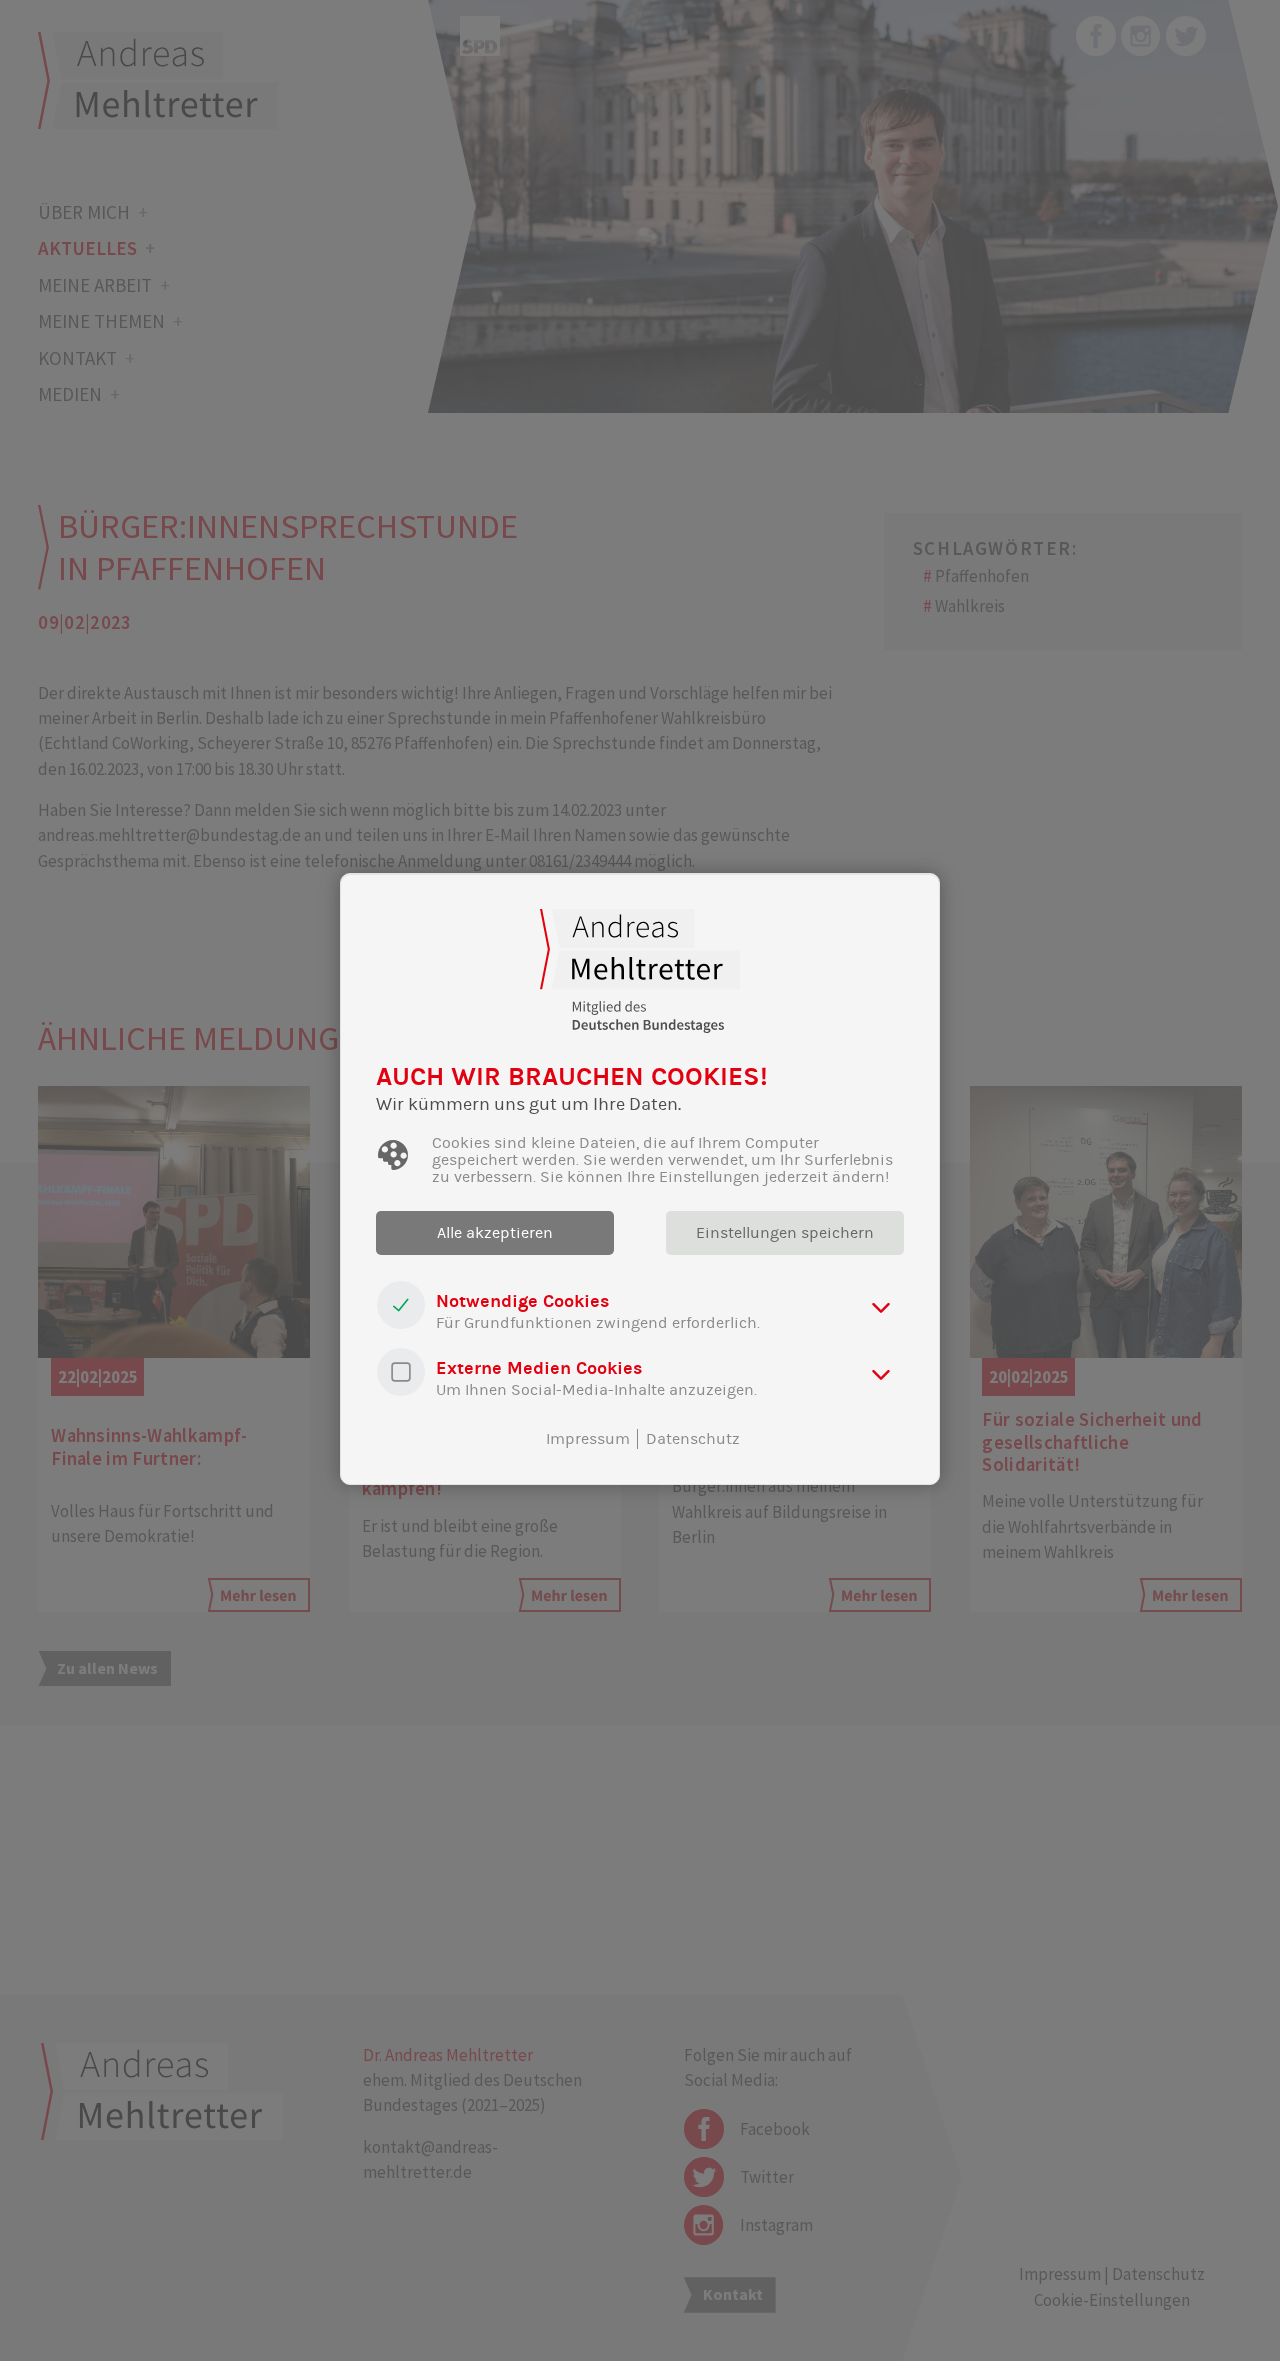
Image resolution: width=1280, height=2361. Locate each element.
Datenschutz (693, 1439)
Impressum (588, 1439)
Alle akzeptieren (495, 1233)
